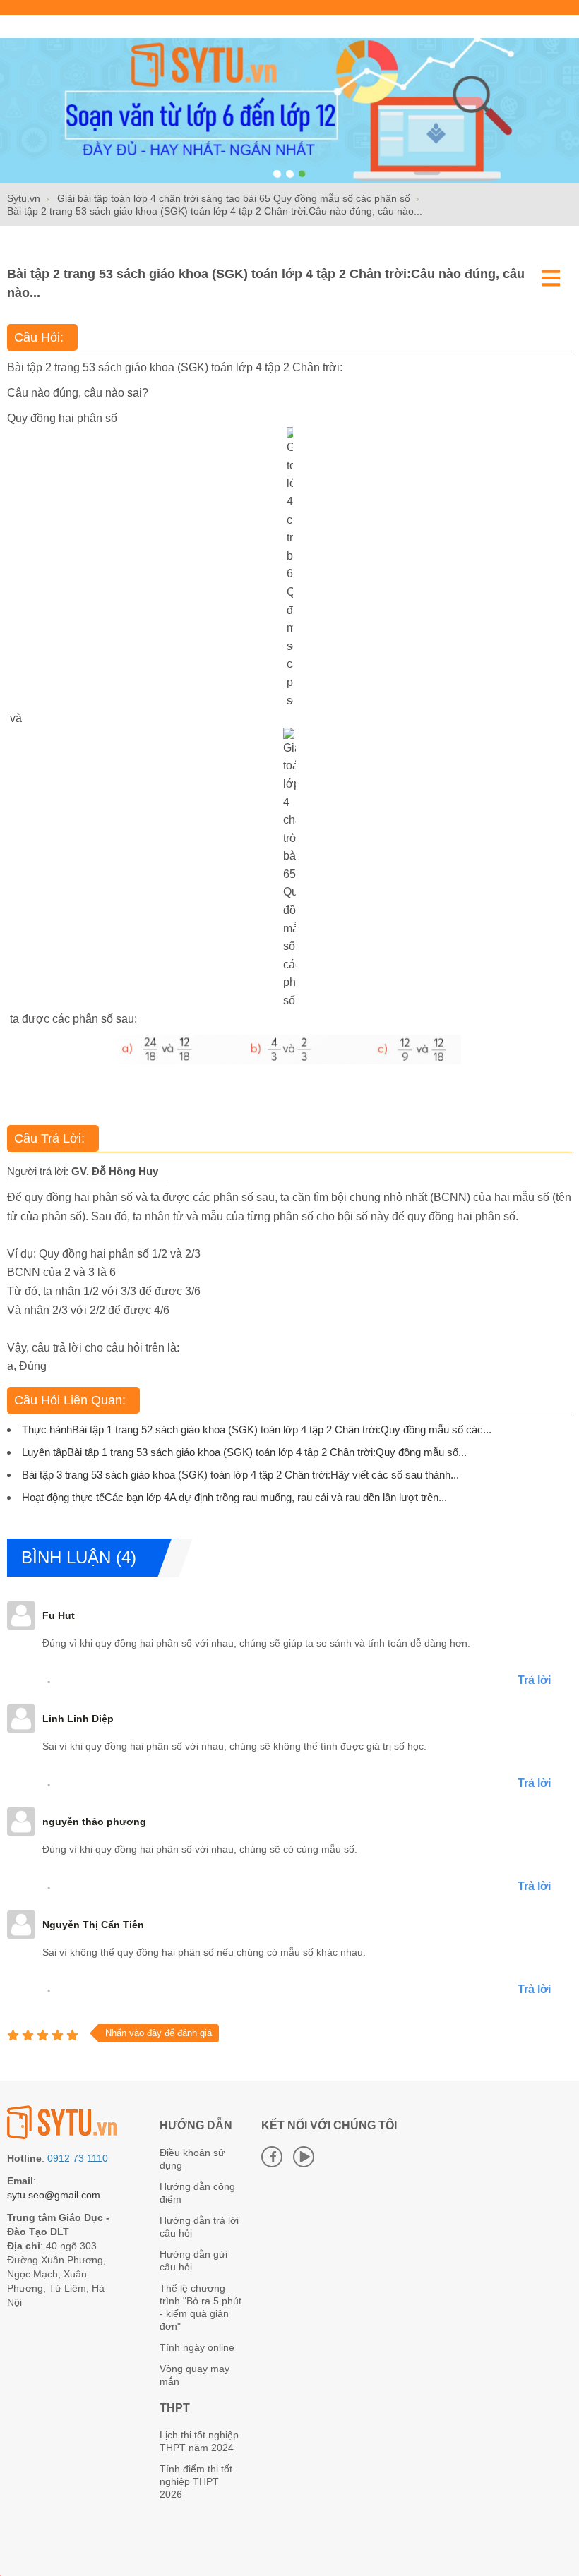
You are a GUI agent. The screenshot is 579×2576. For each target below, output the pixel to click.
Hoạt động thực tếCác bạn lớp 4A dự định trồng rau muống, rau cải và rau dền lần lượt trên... (234, 1497)
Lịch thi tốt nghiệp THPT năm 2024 (199, 2441)
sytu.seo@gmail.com (54, 2195)
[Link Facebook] (272, 2157)
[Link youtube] (304, 2157)
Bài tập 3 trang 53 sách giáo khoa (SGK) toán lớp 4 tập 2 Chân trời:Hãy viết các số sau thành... (240, 1475)
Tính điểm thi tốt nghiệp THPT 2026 (196, 2481)
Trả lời (534, 1680)
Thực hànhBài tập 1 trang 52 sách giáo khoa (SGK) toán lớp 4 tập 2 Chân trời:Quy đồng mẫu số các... (257, 1430)
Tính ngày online (197, 2347)
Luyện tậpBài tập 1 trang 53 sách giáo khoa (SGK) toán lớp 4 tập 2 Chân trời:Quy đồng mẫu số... (244, 1452)
